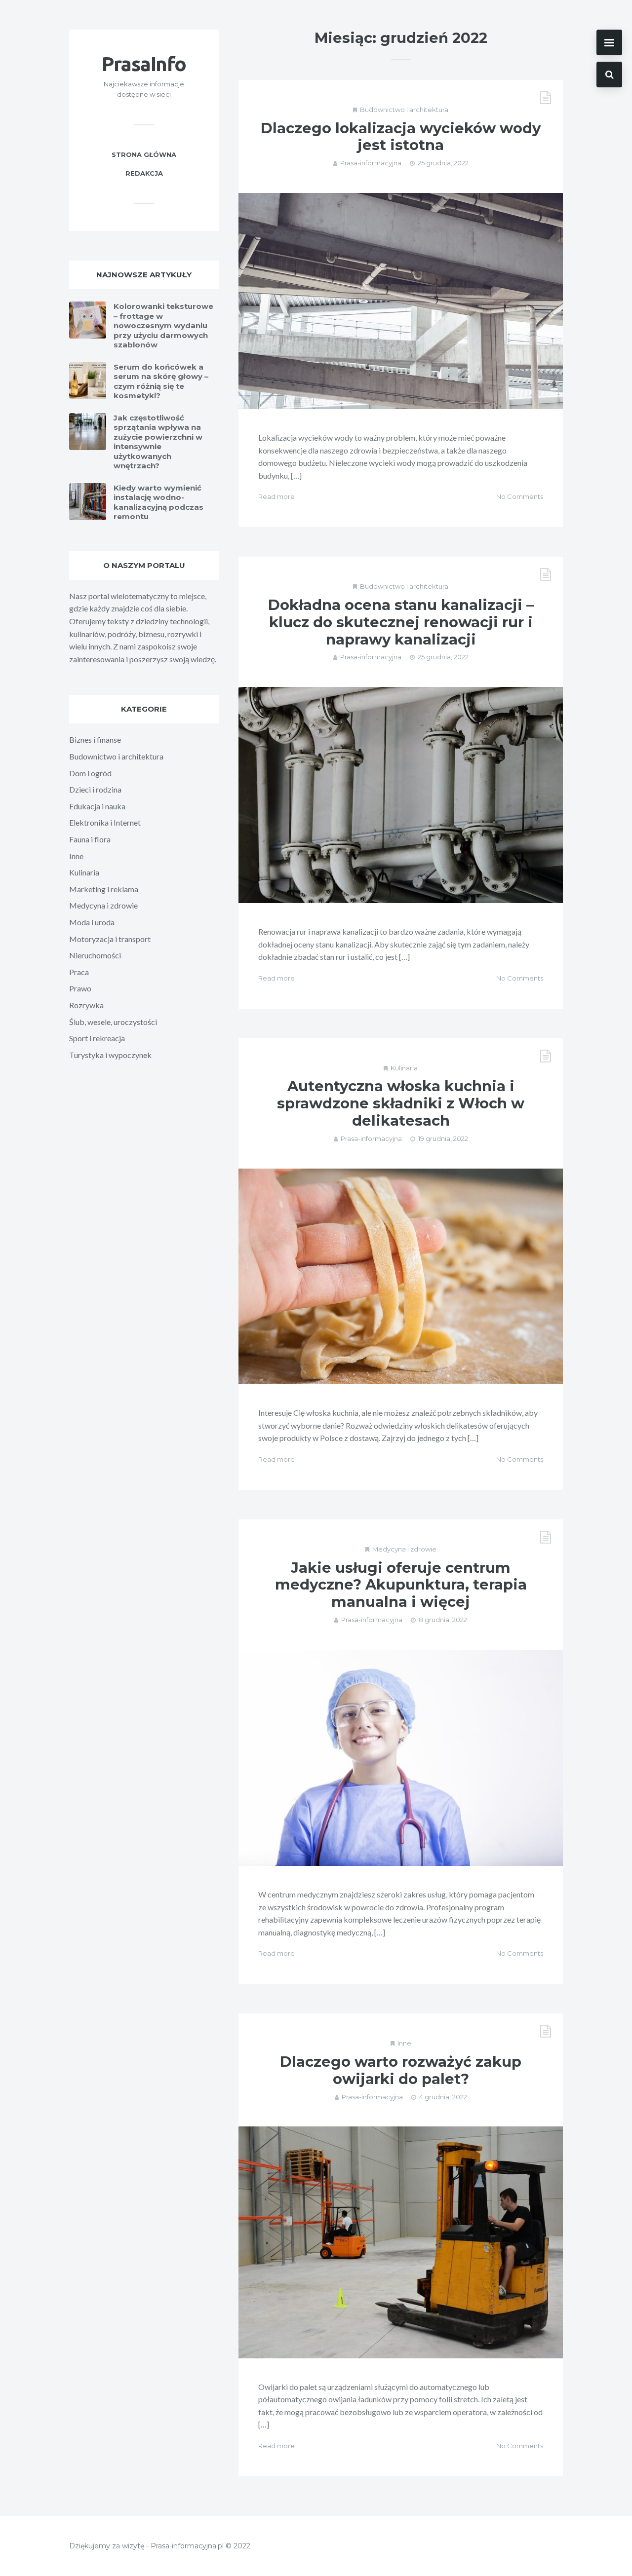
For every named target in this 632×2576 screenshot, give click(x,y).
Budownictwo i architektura (404, 110)
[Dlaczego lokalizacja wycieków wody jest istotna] (401, 301)
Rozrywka (86, 1005)
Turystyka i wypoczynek (110, 1055)
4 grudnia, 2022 (443, 2097)
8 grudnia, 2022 (443, 1620)
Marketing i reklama (104, 889)
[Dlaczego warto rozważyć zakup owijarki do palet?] (401, 2242)
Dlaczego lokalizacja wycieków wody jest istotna (401, 137)
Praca (79, 972)
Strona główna (144, 154)
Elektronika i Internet (105, 822)
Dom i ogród (90, 773)
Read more (276, 496)
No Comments (520, 496)
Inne (404, 2043)
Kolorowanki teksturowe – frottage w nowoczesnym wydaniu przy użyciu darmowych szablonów (163, 325)
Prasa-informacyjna (371, 163)
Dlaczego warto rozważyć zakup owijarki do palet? (401, 2070)
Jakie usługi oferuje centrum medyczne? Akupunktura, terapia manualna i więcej (401, 1585)
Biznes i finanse (95, 739)
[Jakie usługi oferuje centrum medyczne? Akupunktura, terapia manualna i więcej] (401, 1758)
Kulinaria (404, 1068)
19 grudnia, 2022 (443, 1138)
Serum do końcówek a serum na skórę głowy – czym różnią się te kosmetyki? (161, 381)
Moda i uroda (92, 922)
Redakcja (144, 173)
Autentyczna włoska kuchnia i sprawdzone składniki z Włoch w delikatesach (401, 1103)
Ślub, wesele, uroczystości (113, 1022)
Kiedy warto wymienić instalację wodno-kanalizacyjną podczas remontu (158, 502)
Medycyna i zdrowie (404, 1549)
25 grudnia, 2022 (443, 163)
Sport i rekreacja (97, 1038)
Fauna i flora (90, 839)
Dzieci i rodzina (95, 789)
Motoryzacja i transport (110, 939)
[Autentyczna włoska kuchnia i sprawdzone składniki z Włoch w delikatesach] (401, 1277)
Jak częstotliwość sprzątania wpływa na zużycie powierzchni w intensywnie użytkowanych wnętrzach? (158, 442)
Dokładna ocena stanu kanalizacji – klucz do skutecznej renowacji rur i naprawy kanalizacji (401, 622)
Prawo (80, 988)
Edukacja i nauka (97, 806)
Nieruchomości (95, 955)
